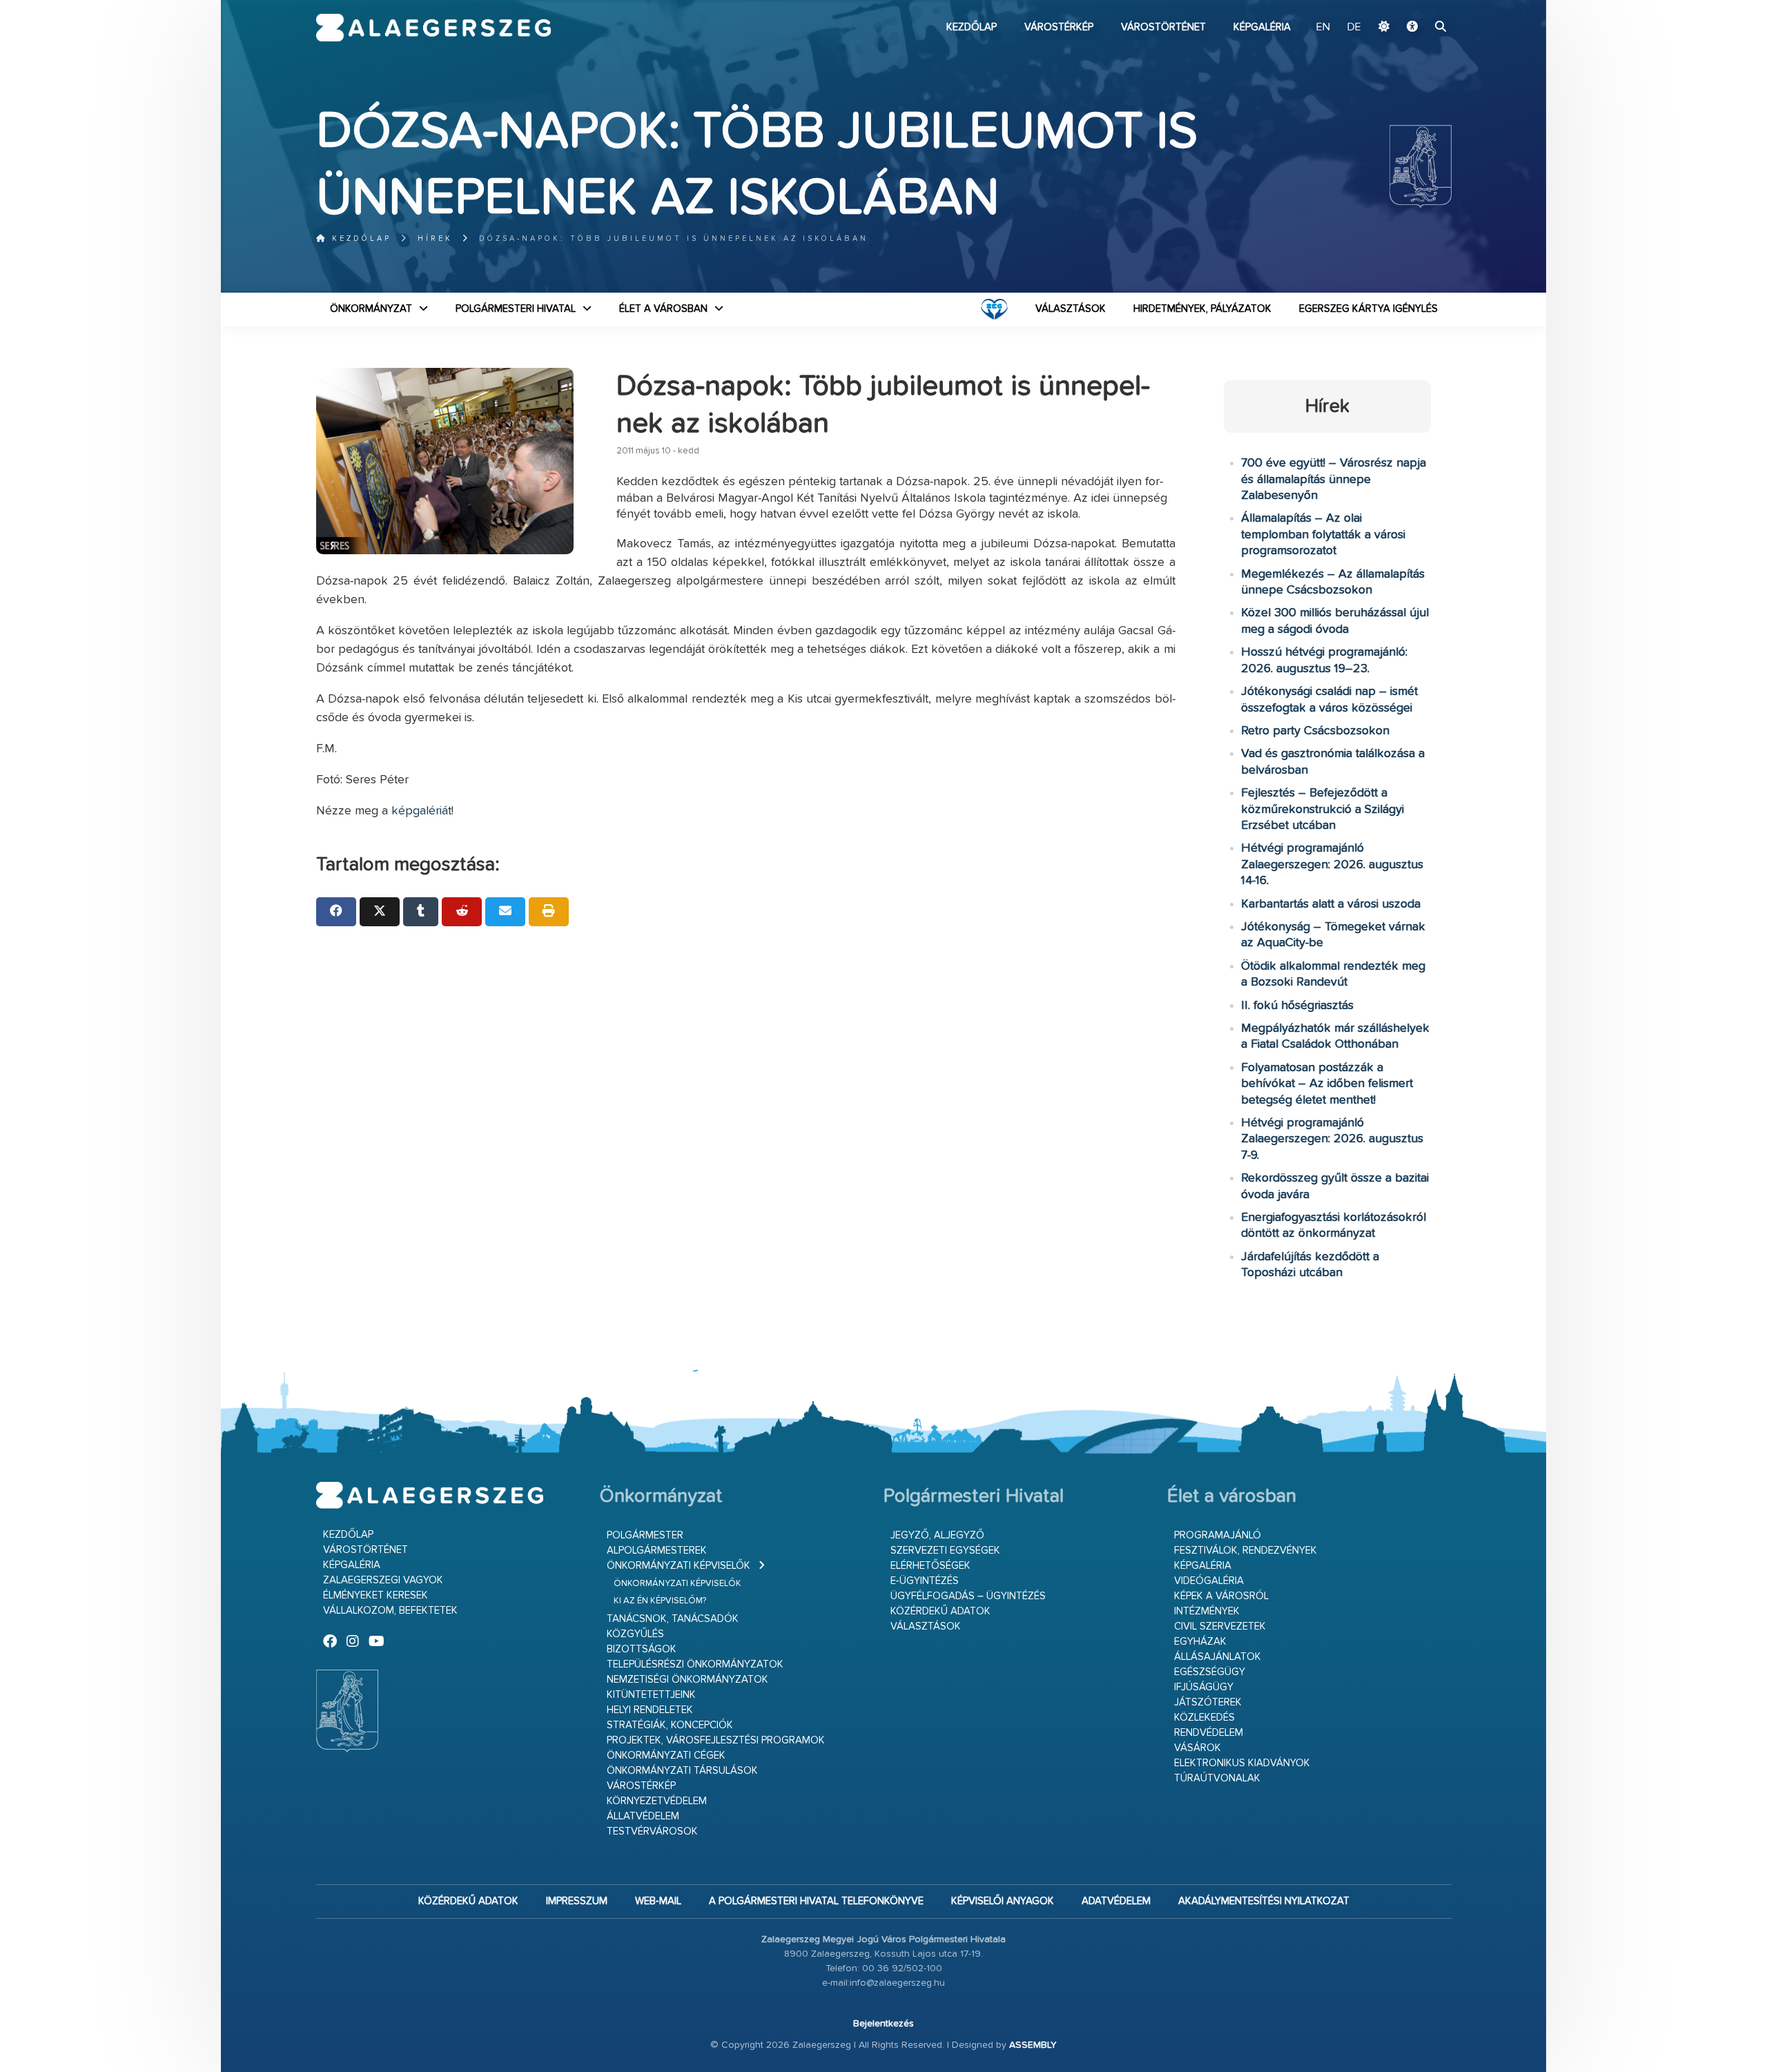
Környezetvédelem (657, 1801)
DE (1354, 28)
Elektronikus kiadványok (1242, 1763)
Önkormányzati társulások (682, 1771)
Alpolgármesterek (657, 1551)
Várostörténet (1163, 27)
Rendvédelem (1209, 1733)
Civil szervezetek (1220, 1626)
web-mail (658, 1901)
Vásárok (1198, 1748)
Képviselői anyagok (1003, 1901)
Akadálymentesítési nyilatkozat (1264, 1901)
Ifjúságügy (1204, 1687)
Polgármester (645, 1535)
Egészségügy (1210, 1672)
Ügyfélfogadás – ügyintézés (968, 1596)
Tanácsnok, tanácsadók (673, 1619)
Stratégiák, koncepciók (670, 1725)
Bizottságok (642, 1649)
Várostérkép (1059, 27)
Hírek (435, 238)
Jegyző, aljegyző (937, 1535)
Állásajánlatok (1218, 1657)
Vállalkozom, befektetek (390, 1611)
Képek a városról (1221, 1596)
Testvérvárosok (652, 1831)
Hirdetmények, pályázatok (1202, 309)
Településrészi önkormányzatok (695, 1664)
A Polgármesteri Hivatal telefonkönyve (816, 1901)
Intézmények (1207, 1611)
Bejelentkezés (883, 2024)
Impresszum (577, 1901)
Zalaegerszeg (434, 28)
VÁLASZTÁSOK (1071, 309)
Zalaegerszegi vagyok (383, 1580)
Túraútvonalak (1217, 1778)
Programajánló (1218, 1535)
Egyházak (1200, 1642)
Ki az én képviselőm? (660, 1601)
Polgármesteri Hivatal (516, 309)
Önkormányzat (371, 309)
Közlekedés (1204, 1718)
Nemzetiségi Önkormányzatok (687, 1680)
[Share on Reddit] (462, 912)
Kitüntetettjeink (651, 1695)
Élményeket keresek (375, 1595)
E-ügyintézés (925, 1581)
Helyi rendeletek (650, 1710)
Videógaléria (1209, 1581)
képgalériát (421, 811)
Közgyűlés (635, 1634)
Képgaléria (1262, 27)
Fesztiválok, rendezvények (1246, 1551)
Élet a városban (663, 309)
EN (1323, 28)
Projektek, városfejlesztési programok (716, 1740)
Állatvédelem (643, 1816)
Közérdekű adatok (940, 1611)
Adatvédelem (1116, 1901)
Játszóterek (1208, 1702)
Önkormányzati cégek (666, 1756)
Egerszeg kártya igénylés (1368, 309)
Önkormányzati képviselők (679, 1566)
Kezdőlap (972, 27)
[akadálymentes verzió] (1412, 28)
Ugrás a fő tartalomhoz (1417, 6)
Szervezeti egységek (945, 1551)
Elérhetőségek (930, 1566)
